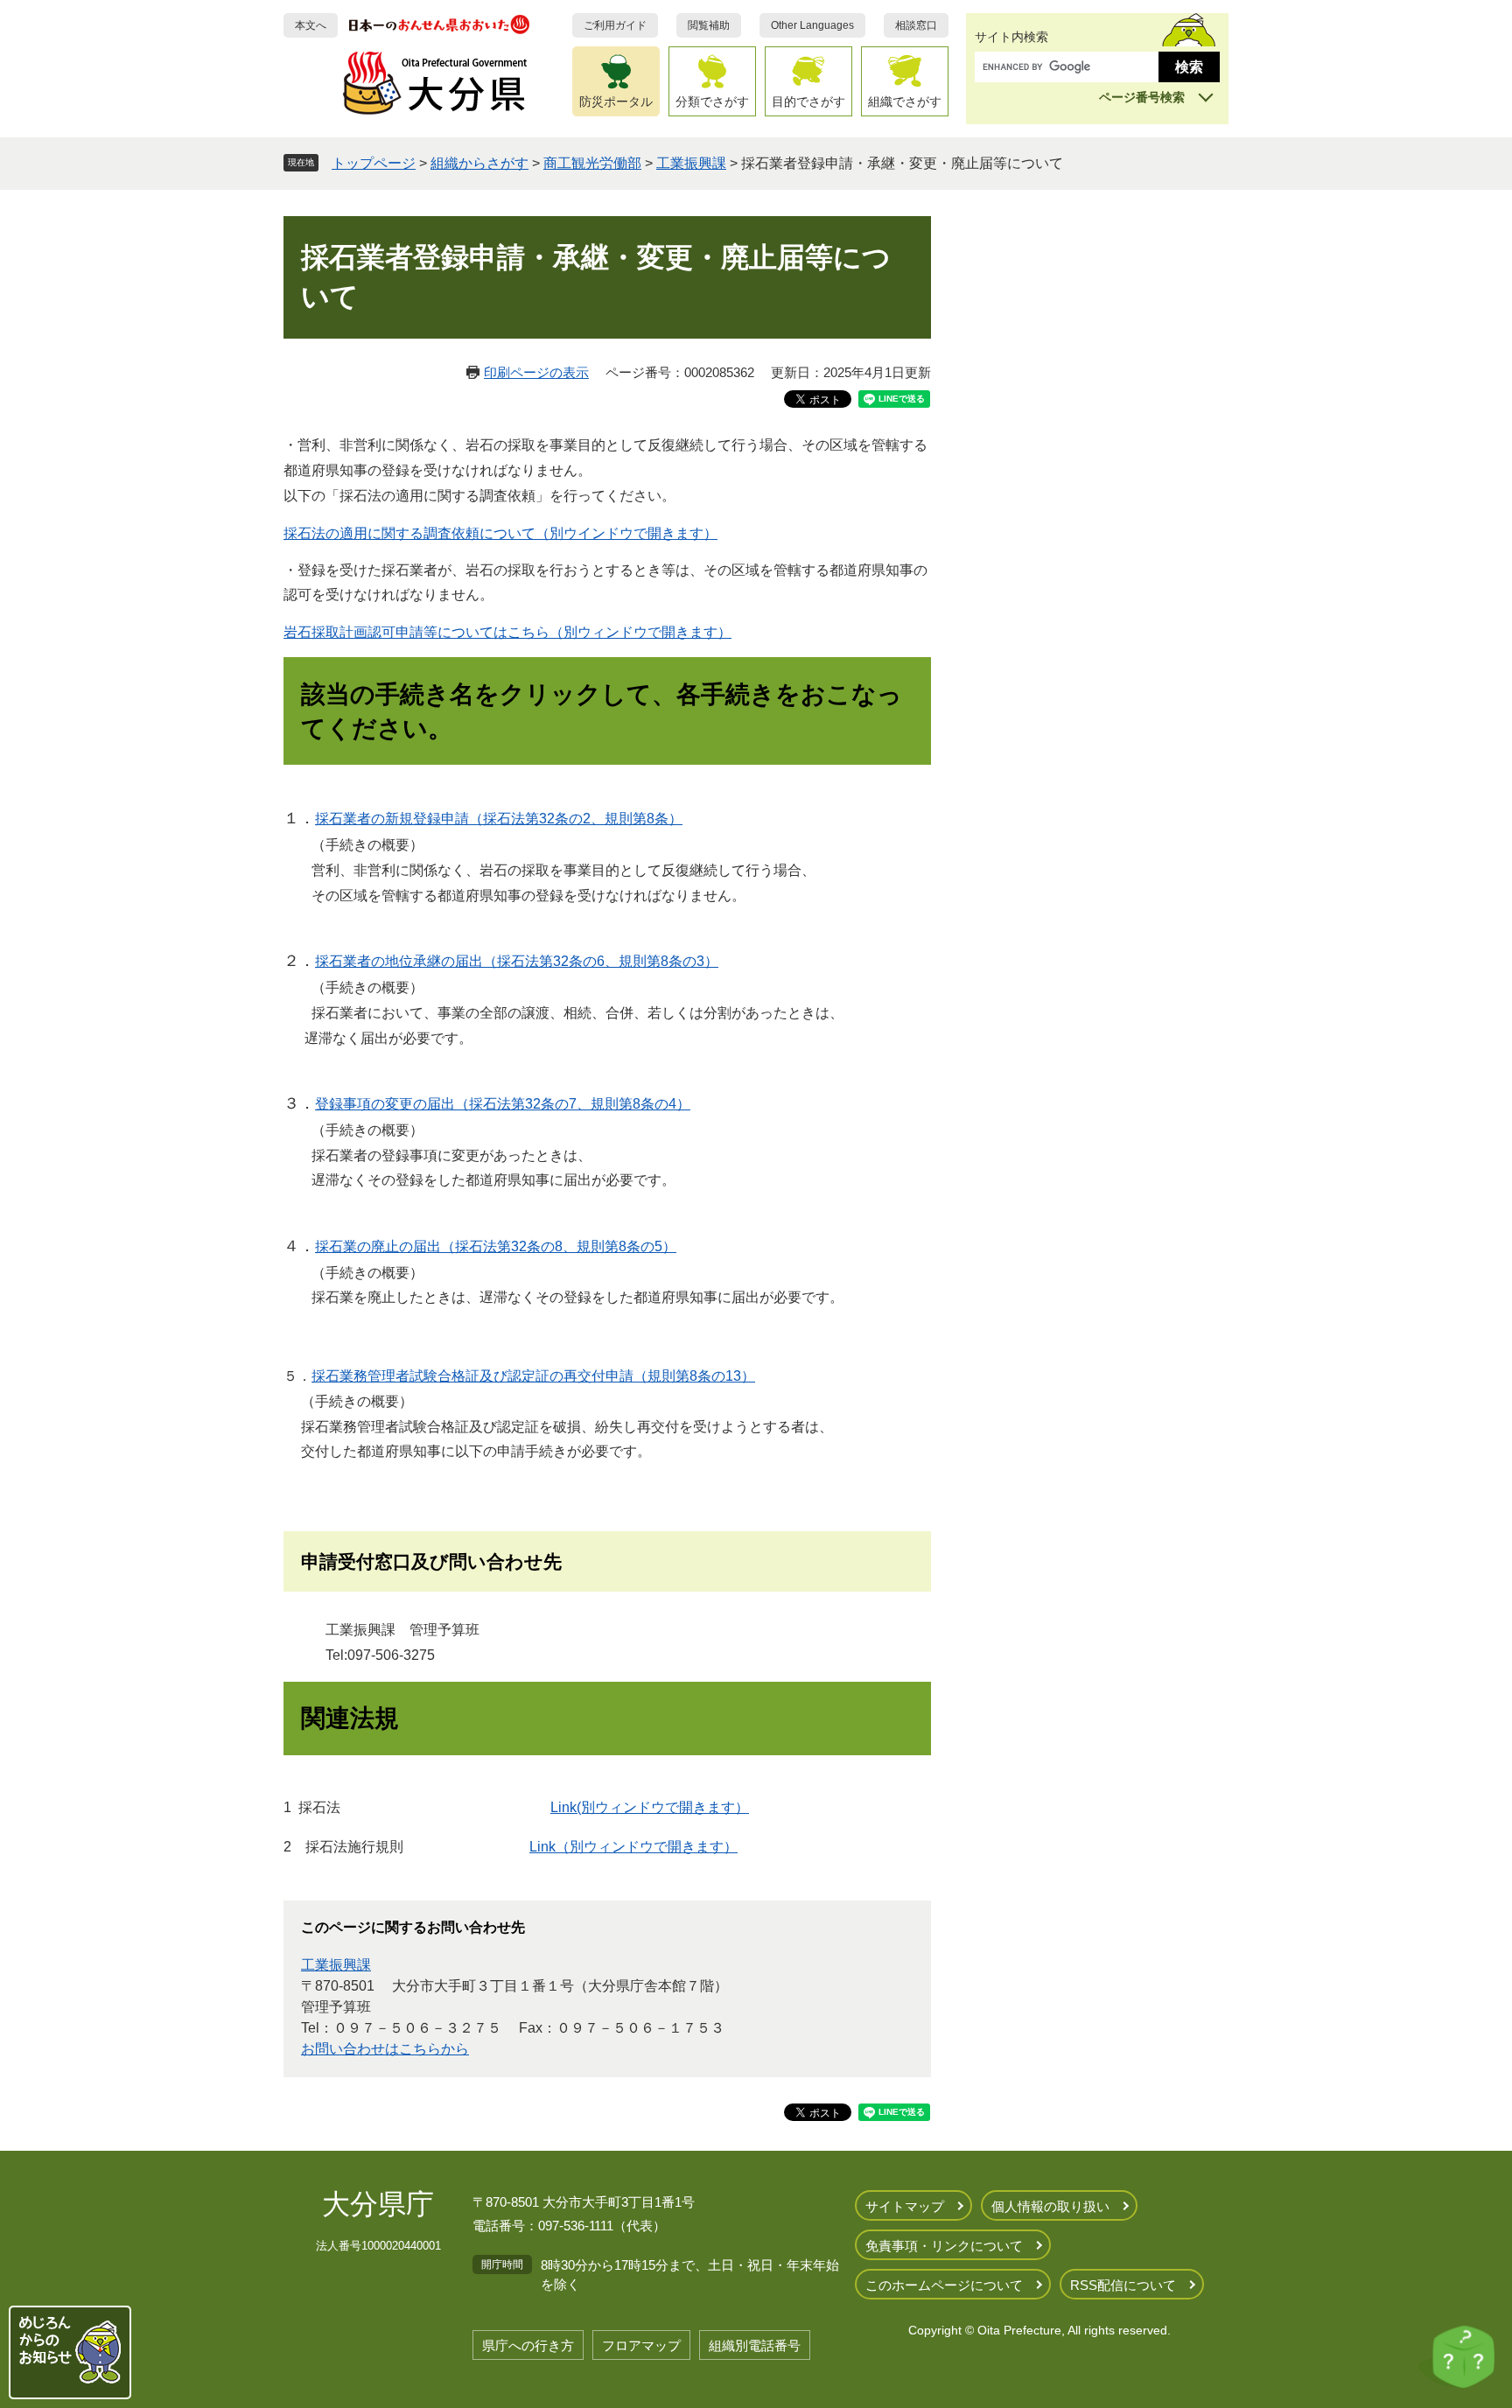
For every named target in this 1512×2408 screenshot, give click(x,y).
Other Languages (812, 25)
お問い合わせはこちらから (385, 2049)
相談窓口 (916, 25)
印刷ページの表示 (536, 372)
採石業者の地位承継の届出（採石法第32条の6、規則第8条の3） (517, 961)
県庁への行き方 (528, 2345)
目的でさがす (808, 101)
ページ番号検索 (1142, 97)
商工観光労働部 (592, 163)
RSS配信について (1123, 2285)
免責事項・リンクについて (944, 2246)
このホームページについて (944, 2285)
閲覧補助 (709, 25)
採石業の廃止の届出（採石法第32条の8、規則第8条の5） (496, 1246)
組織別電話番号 (755, 2345)
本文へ (311, 25)
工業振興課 (691, 163)
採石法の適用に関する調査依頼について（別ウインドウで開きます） (500, 533)
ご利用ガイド (615, 25)
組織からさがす (479, 163)
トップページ (374, 163)
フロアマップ (641, 2345)
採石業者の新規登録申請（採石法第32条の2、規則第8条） (499, 819)
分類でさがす (712, 101)
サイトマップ (905, 2206)
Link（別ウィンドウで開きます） (633, 1847)
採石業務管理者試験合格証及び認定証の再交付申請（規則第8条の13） (533, 1376)
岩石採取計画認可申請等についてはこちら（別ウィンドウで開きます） (507, 632)
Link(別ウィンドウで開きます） (650, 1807)
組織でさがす (905, 101)
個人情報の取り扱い (1050, 2206)
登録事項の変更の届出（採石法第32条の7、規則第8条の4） (503, 1104)
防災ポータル (616, 101)
